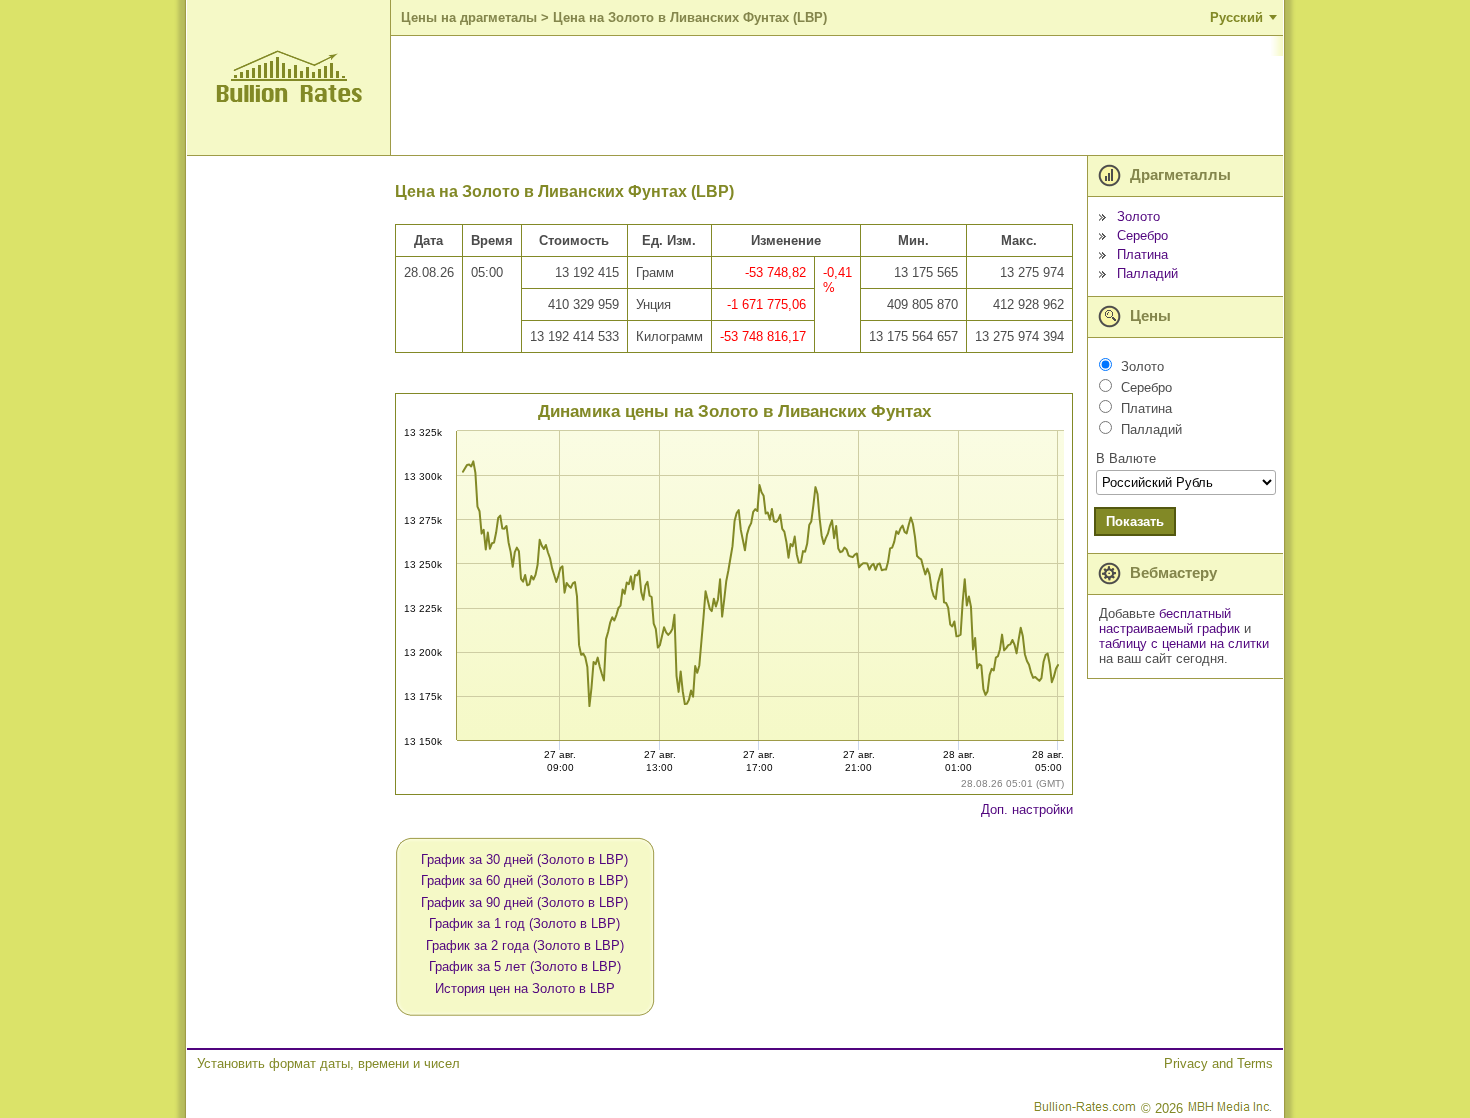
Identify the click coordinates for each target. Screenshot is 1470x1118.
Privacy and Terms (1218, 1063)
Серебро (1142, 235)
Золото (1138, 216)
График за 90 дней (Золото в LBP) (524, 902)
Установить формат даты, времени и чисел (328, 1063)
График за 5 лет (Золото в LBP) (525, 966)
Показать (1135, 521)
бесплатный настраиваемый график (1169, 621)
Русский (1236, 17)
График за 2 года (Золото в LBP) (525, 945)
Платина (1142, 254)
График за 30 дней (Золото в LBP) (524, 859)
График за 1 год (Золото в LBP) (524, 923)
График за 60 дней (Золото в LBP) (524, 880)
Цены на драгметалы (469, 17)
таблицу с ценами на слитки (1184, 643)
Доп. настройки (1027, 809)
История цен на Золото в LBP (525, 988)
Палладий (1147, 273)
